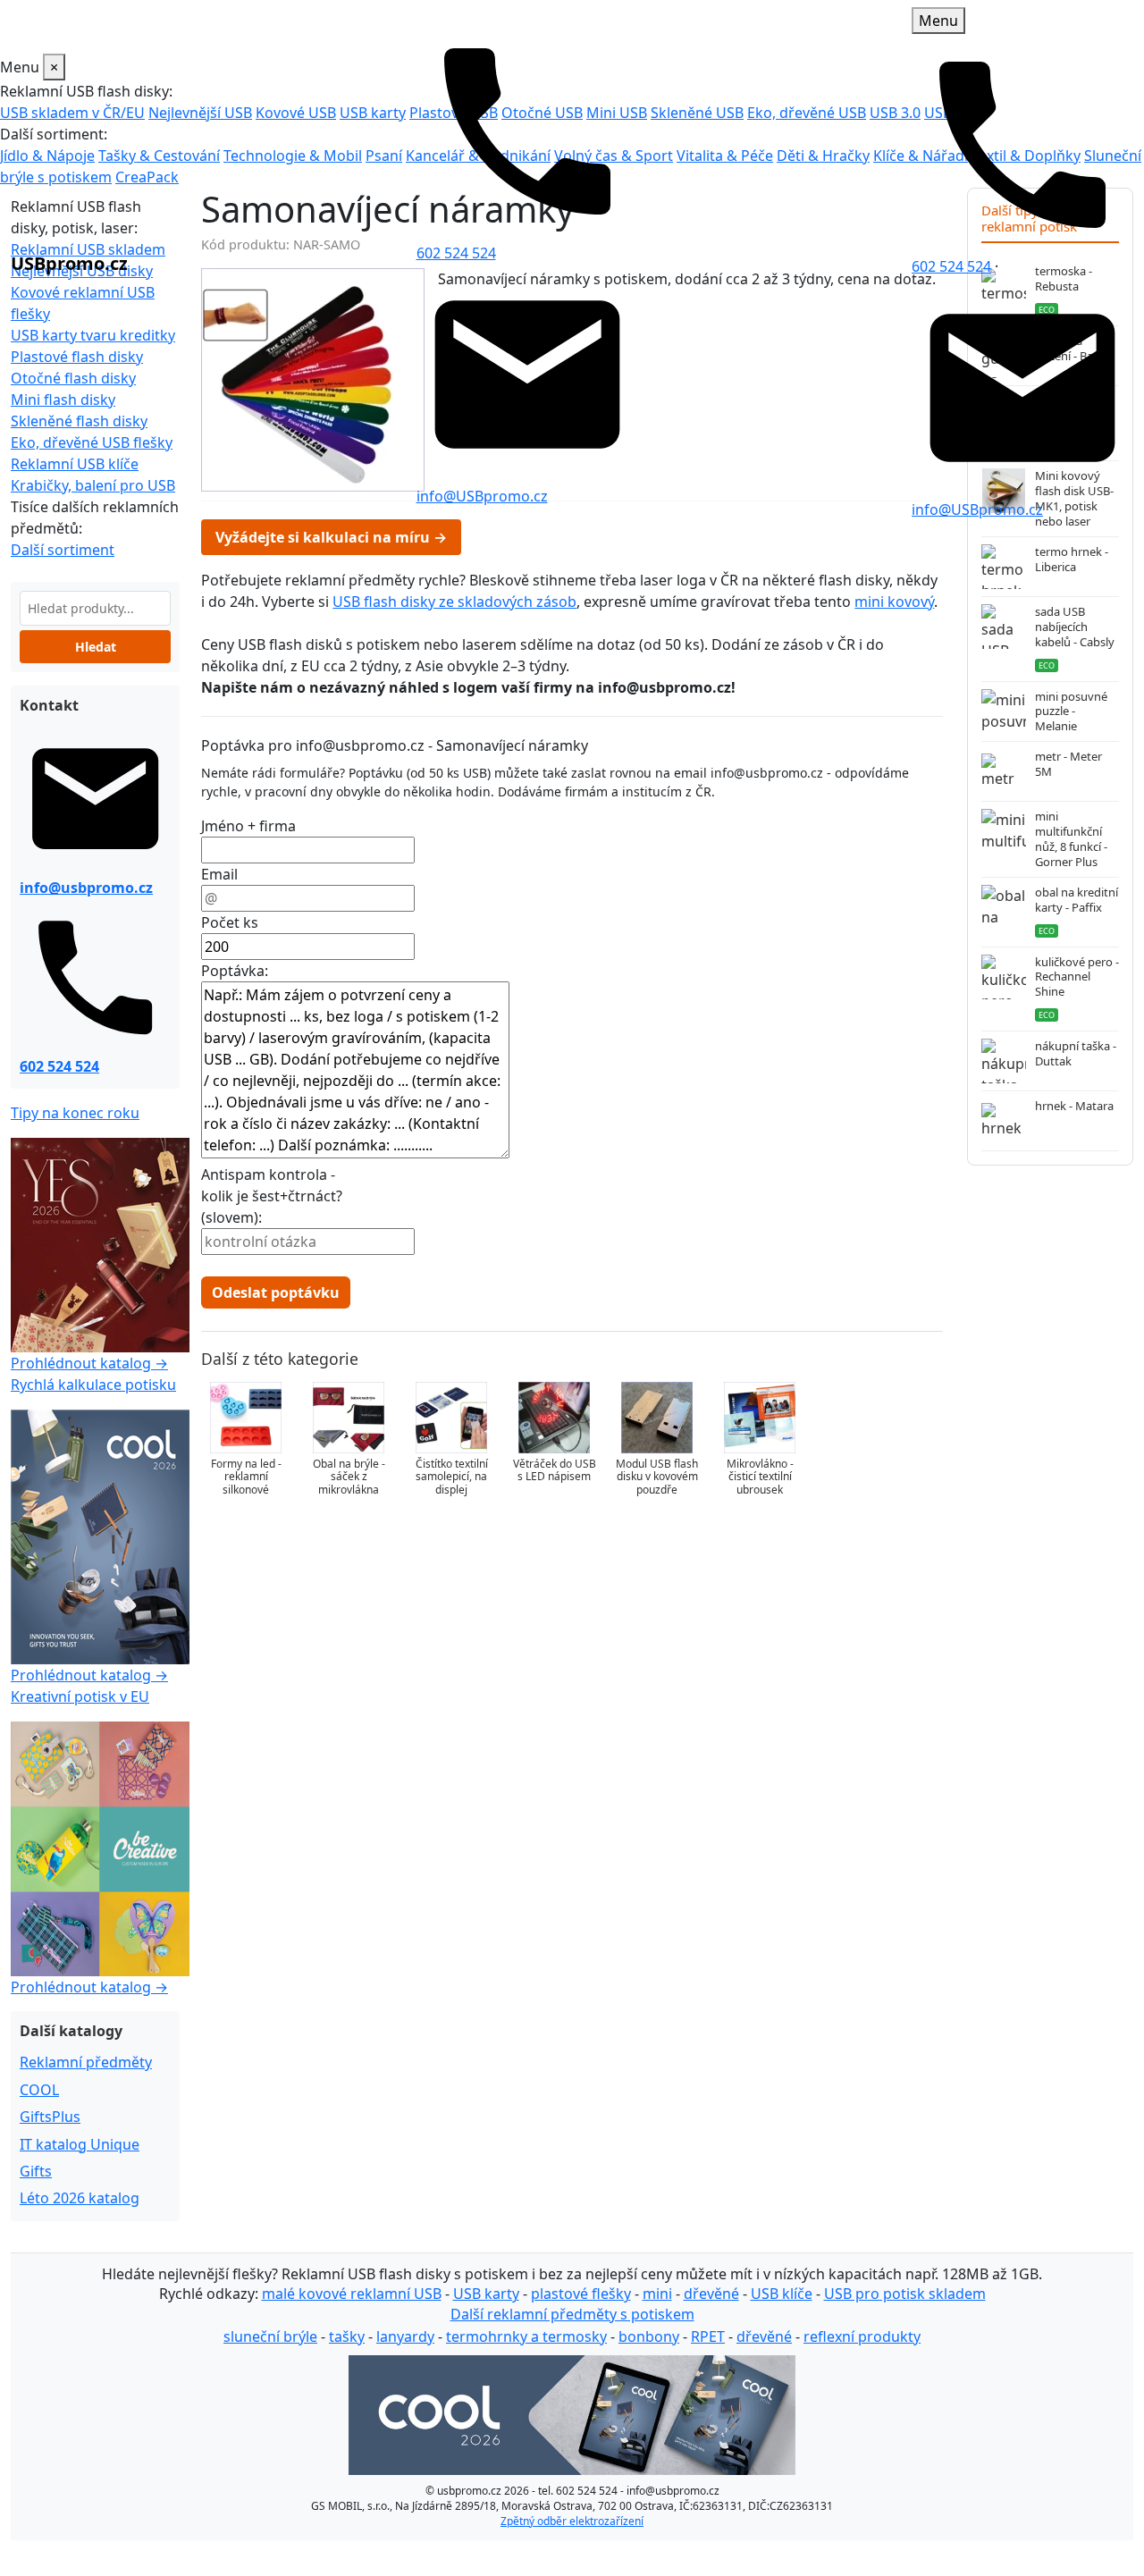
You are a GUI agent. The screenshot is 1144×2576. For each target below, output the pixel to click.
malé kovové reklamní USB (352, 2294)
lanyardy (405, 2336)
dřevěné (711, 2294)
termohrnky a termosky (526, 2336)
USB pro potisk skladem (905, 2294)
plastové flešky (581, 2294)
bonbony (649, 2336)
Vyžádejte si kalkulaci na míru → (331, 537)
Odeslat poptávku (276, 1292)
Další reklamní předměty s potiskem (572, 2314)
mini (657, 2294)
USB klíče (782, 2294)
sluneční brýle (270, 2336)
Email (219, 874)
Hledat (96, 647)
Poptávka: (235, 971)
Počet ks (230, 922)
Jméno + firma (248, 826)
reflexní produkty (862, 2336)
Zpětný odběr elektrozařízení (572, 2521)
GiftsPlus (50, 2117)
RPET (708, 2336)
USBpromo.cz (69, 263)
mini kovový (894, 602)
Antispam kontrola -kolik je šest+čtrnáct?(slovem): (272, 1196)
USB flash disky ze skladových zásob (454, 602)
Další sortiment (63, 550)
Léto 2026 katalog (80, 2198)
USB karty (486, 2294)
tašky (347, 2336)
